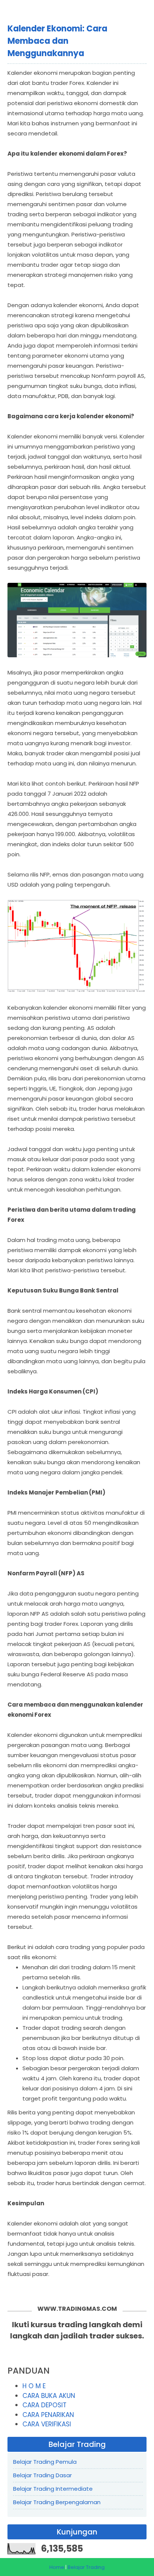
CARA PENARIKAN (48, 2415)
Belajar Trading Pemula (45, 2462)
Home (57, 2567)
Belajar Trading (86, 2567)
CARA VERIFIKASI (47, 2424)
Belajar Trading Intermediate (53, 2489)
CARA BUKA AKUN (49, 2396)
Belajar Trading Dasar (42, 2475)
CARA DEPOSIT (44, 2405)
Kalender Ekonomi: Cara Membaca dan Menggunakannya (57, 41)
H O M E (34, 2386)
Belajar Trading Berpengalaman (57, 2502)
